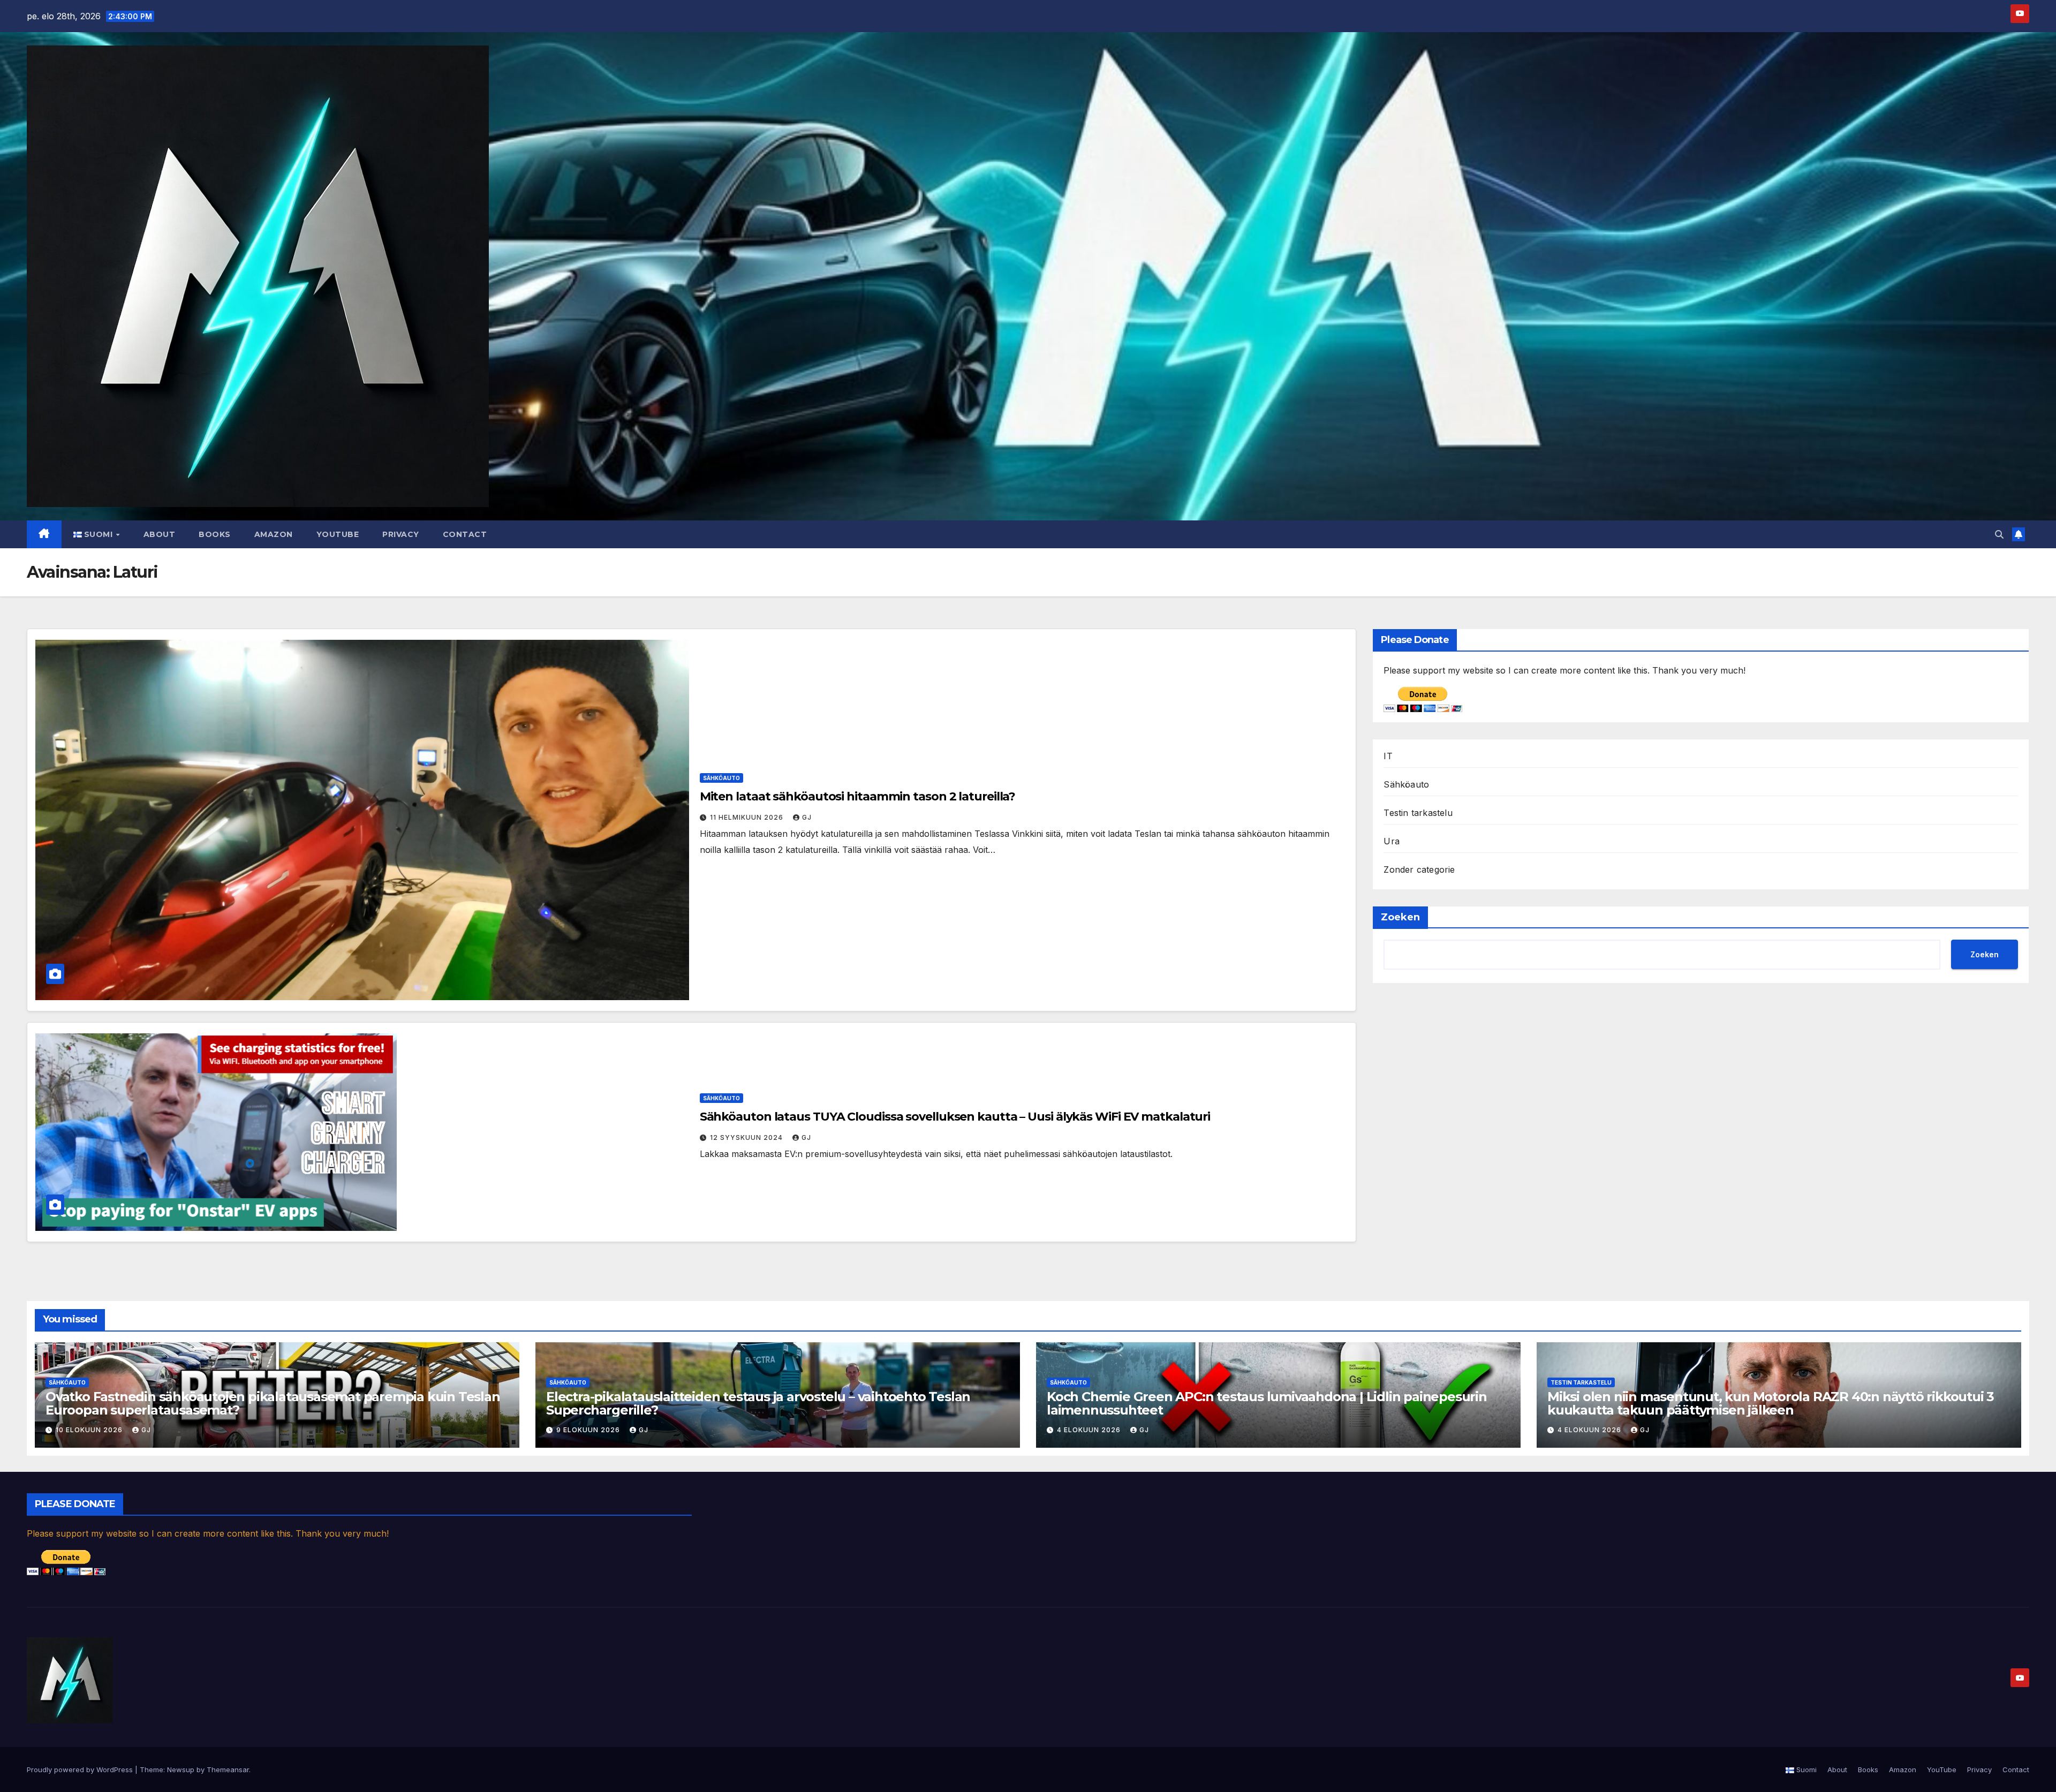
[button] (1999, 534)
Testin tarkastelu (1418, 813)
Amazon (274, 534)
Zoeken (1400, 917)
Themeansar (228, 1770)
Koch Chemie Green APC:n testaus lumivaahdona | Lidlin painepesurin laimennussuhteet (1267, 1403)
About (160, 534)
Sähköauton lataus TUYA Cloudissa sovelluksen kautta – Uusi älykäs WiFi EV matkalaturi (955, 1117)
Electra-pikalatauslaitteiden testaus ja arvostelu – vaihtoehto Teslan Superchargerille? (758, 1403)
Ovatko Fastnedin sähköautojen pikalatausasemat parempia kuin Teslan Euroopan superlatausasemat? (273, 1403)
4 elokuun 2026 (1090, 1430)
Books (215, 534)
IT (1388, 756)
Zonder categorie (1419, 869)
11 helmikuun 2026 (748, 817)
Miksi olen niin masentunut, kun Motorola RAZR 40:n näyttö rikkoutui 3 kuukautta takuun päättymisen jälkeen (1771, 1403)
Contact (465, 534)
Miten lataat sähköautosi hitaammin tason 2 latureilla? (858, 796)
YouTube (338, 534)
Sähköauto (721, 778)
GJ (807, 817)
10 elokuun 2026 (90, 1430)
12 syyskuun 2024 (747, 1137)
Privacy (401, 534)
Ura (1392, 841)
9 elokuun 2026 (589, 1430)
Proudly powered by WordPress (81, 1770)
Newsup (181, 1770)
